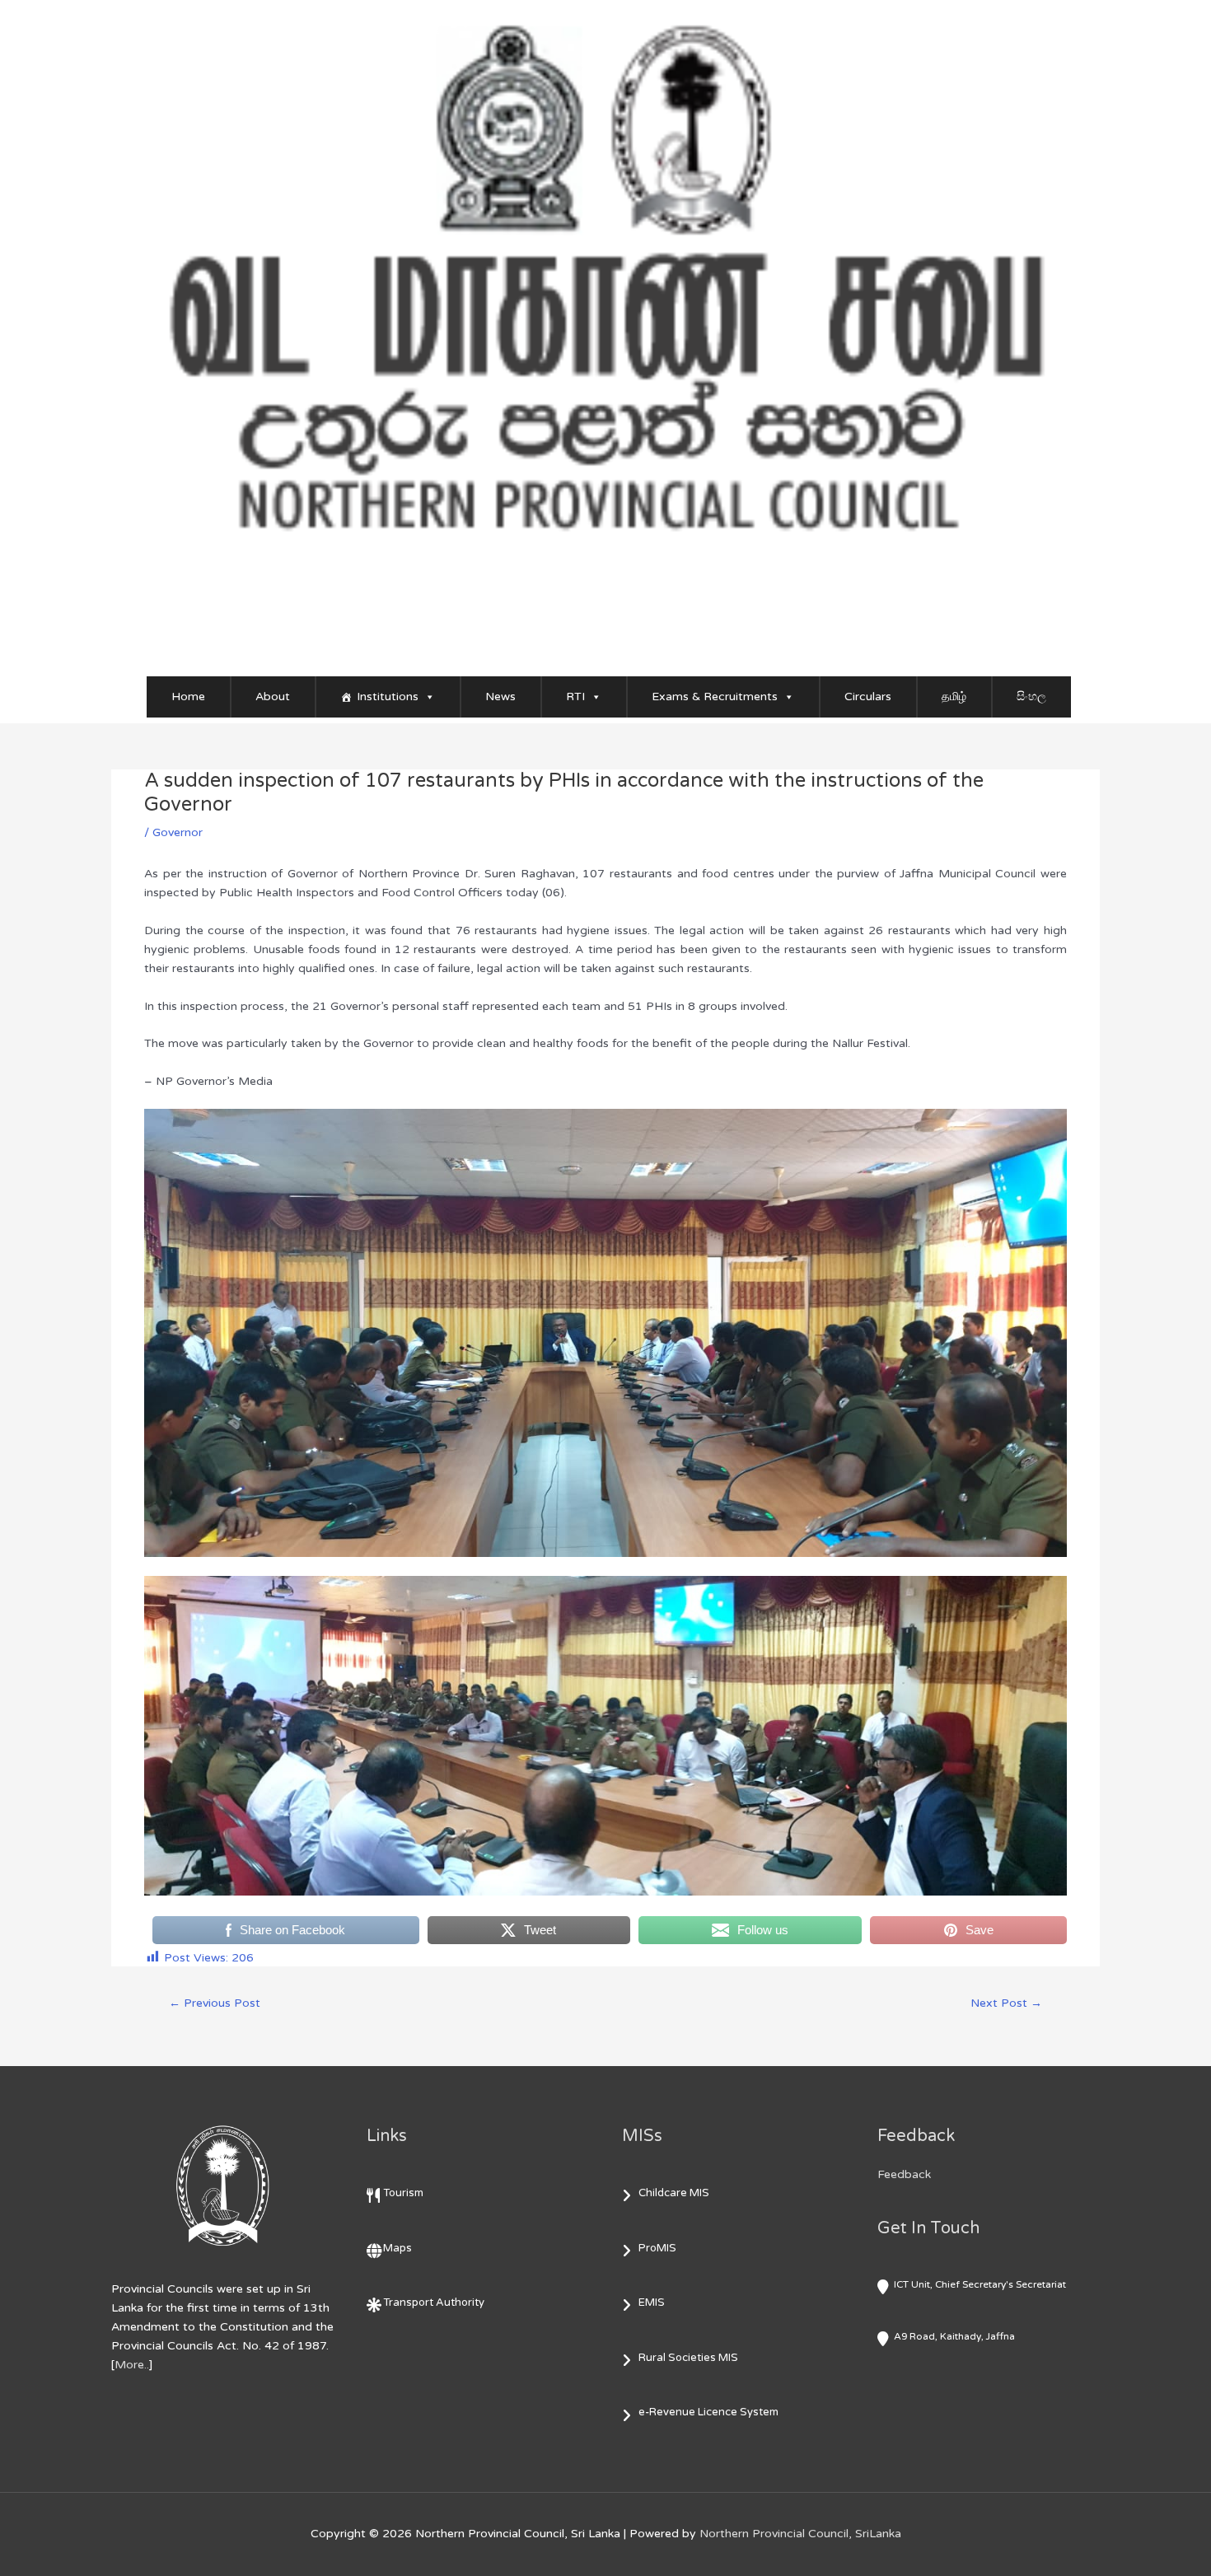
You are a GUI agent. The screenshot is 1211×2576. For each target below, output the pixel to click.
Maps (397, 2248)
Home (188, 697)
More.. (132, 2365)
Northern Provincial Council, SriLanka (800, 2534)
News (500, 697)
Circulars (868, 697)
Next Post (1006, 2003)
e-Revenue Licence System (708, 2412)
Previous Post (215, 2003)
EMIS (652, 2303)
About (273, 697)
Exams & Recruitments (715, 697)
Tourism (403, 2193)
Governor (178, 832)
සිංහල (1031, 697)
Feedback (904, 2174)
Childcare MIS (674, 2193)
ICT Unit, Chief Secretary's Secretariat (980, 2284)
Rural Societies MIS (688, 2358)
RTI (575, 697)
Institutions (388, 697)
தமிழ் (954, 697)
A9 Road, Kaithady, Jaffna (954, 2336)
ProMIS (657, 2248)
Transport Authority (434, 2303)
